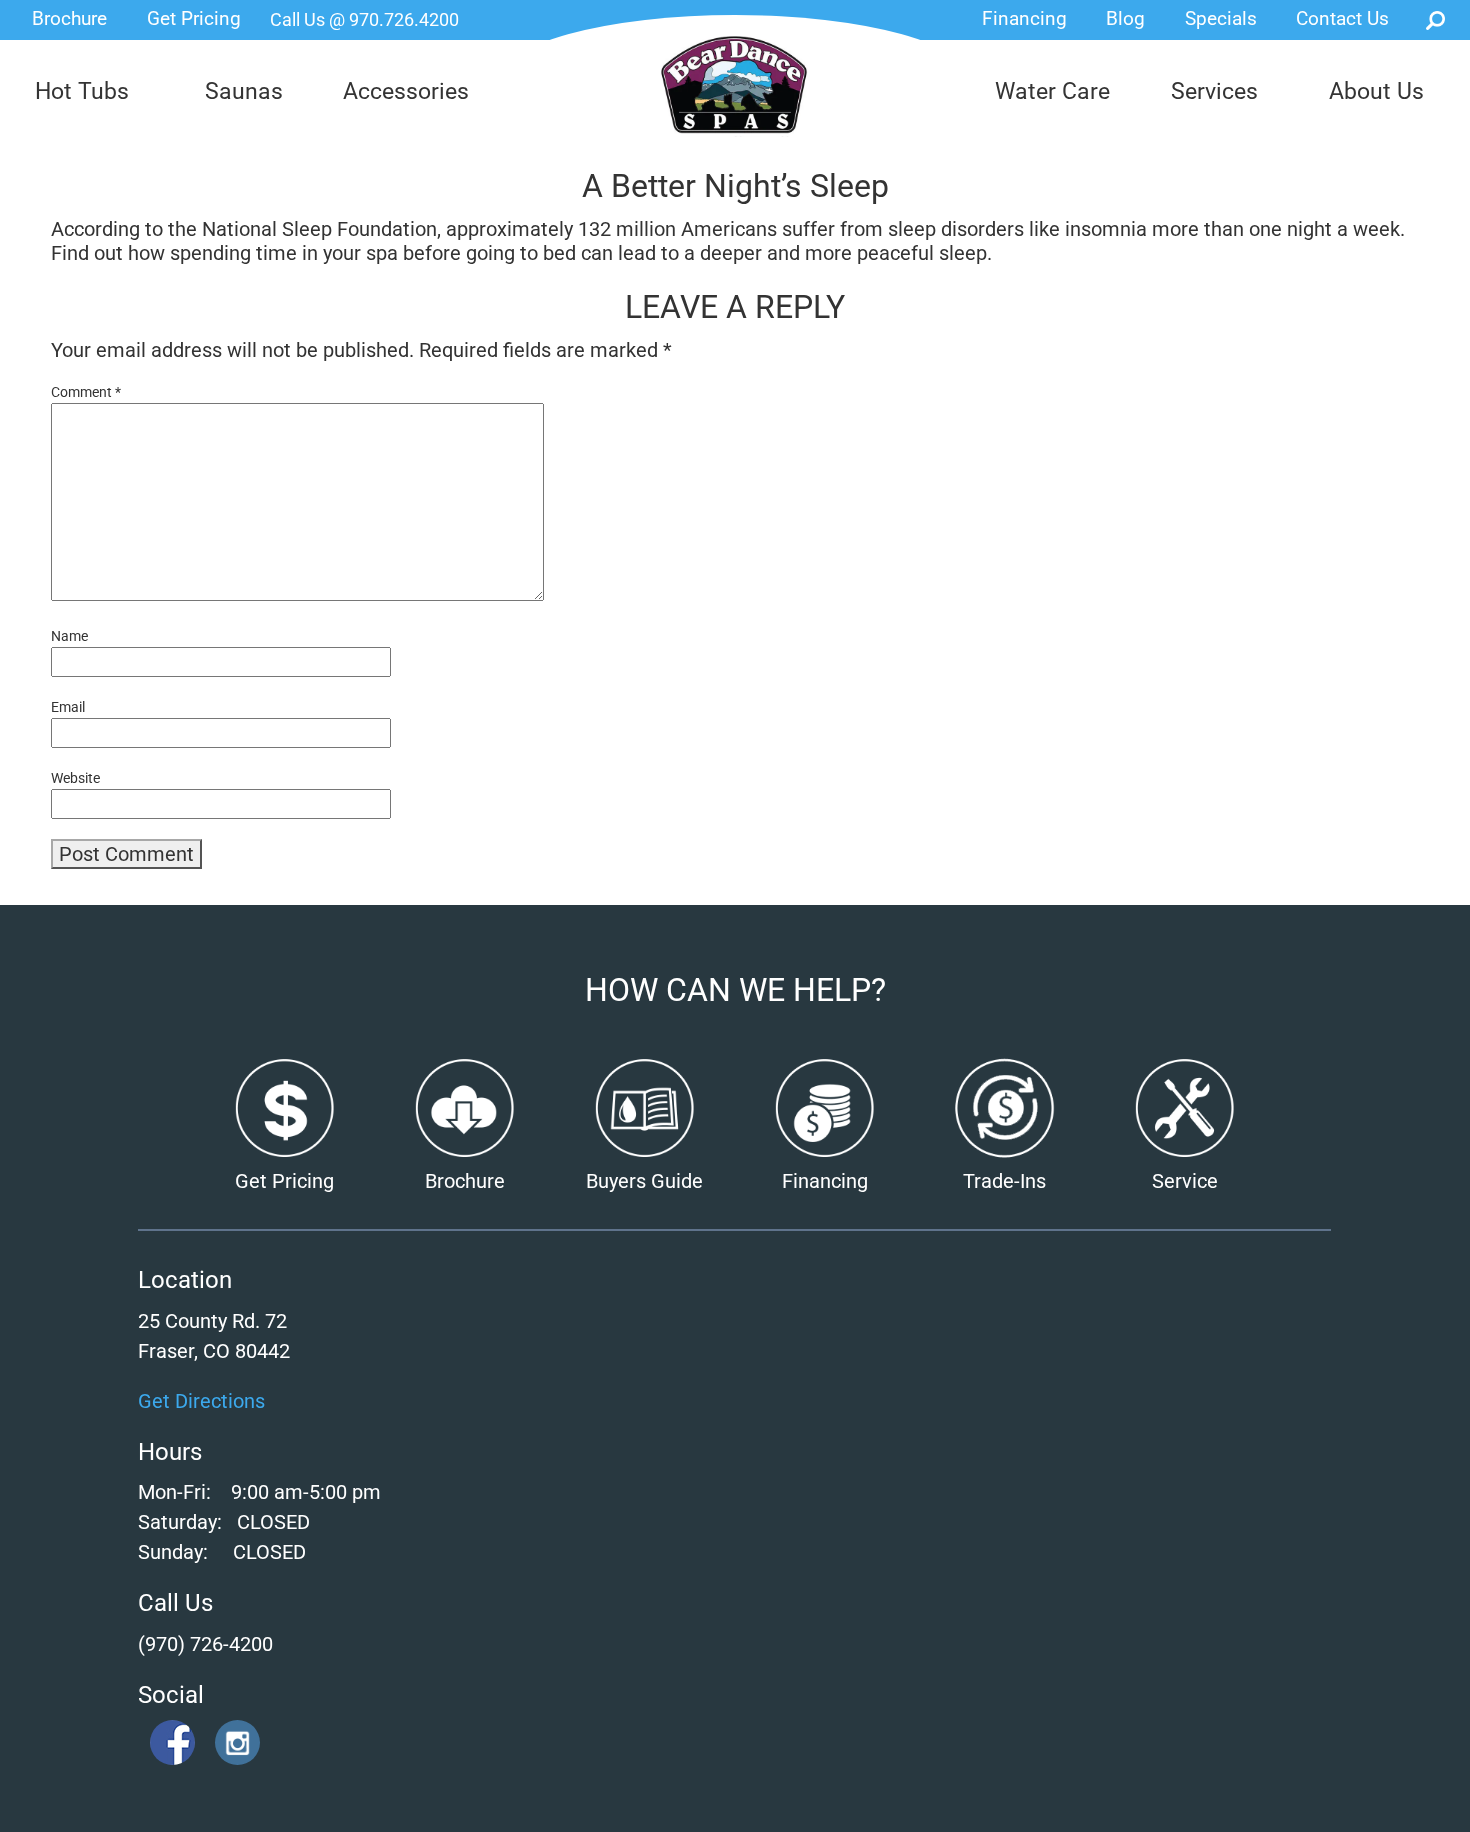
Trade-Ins (1004, 1181)
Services (1214, 91)
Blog (1125, 18)
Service (1185, 1181)
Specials (1221, 18)
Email (68, 707)
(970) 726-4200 (205, 1644)
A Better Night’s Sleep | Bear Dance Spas (735, 98)
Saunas (244, 91)
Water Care (1052, 91)
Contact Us (1342, 18)
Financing (1024, 18)
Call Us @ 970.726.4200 (364, 19)
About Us (1376, 91)
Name (69, 636)
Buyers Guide (644, 1181)
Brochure (69, 18)
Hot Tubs (82, 91)
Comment (86, 392)
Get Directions (201, 1401)
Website (75, 778)
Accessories (406, 91)
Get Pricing (194, 18)
